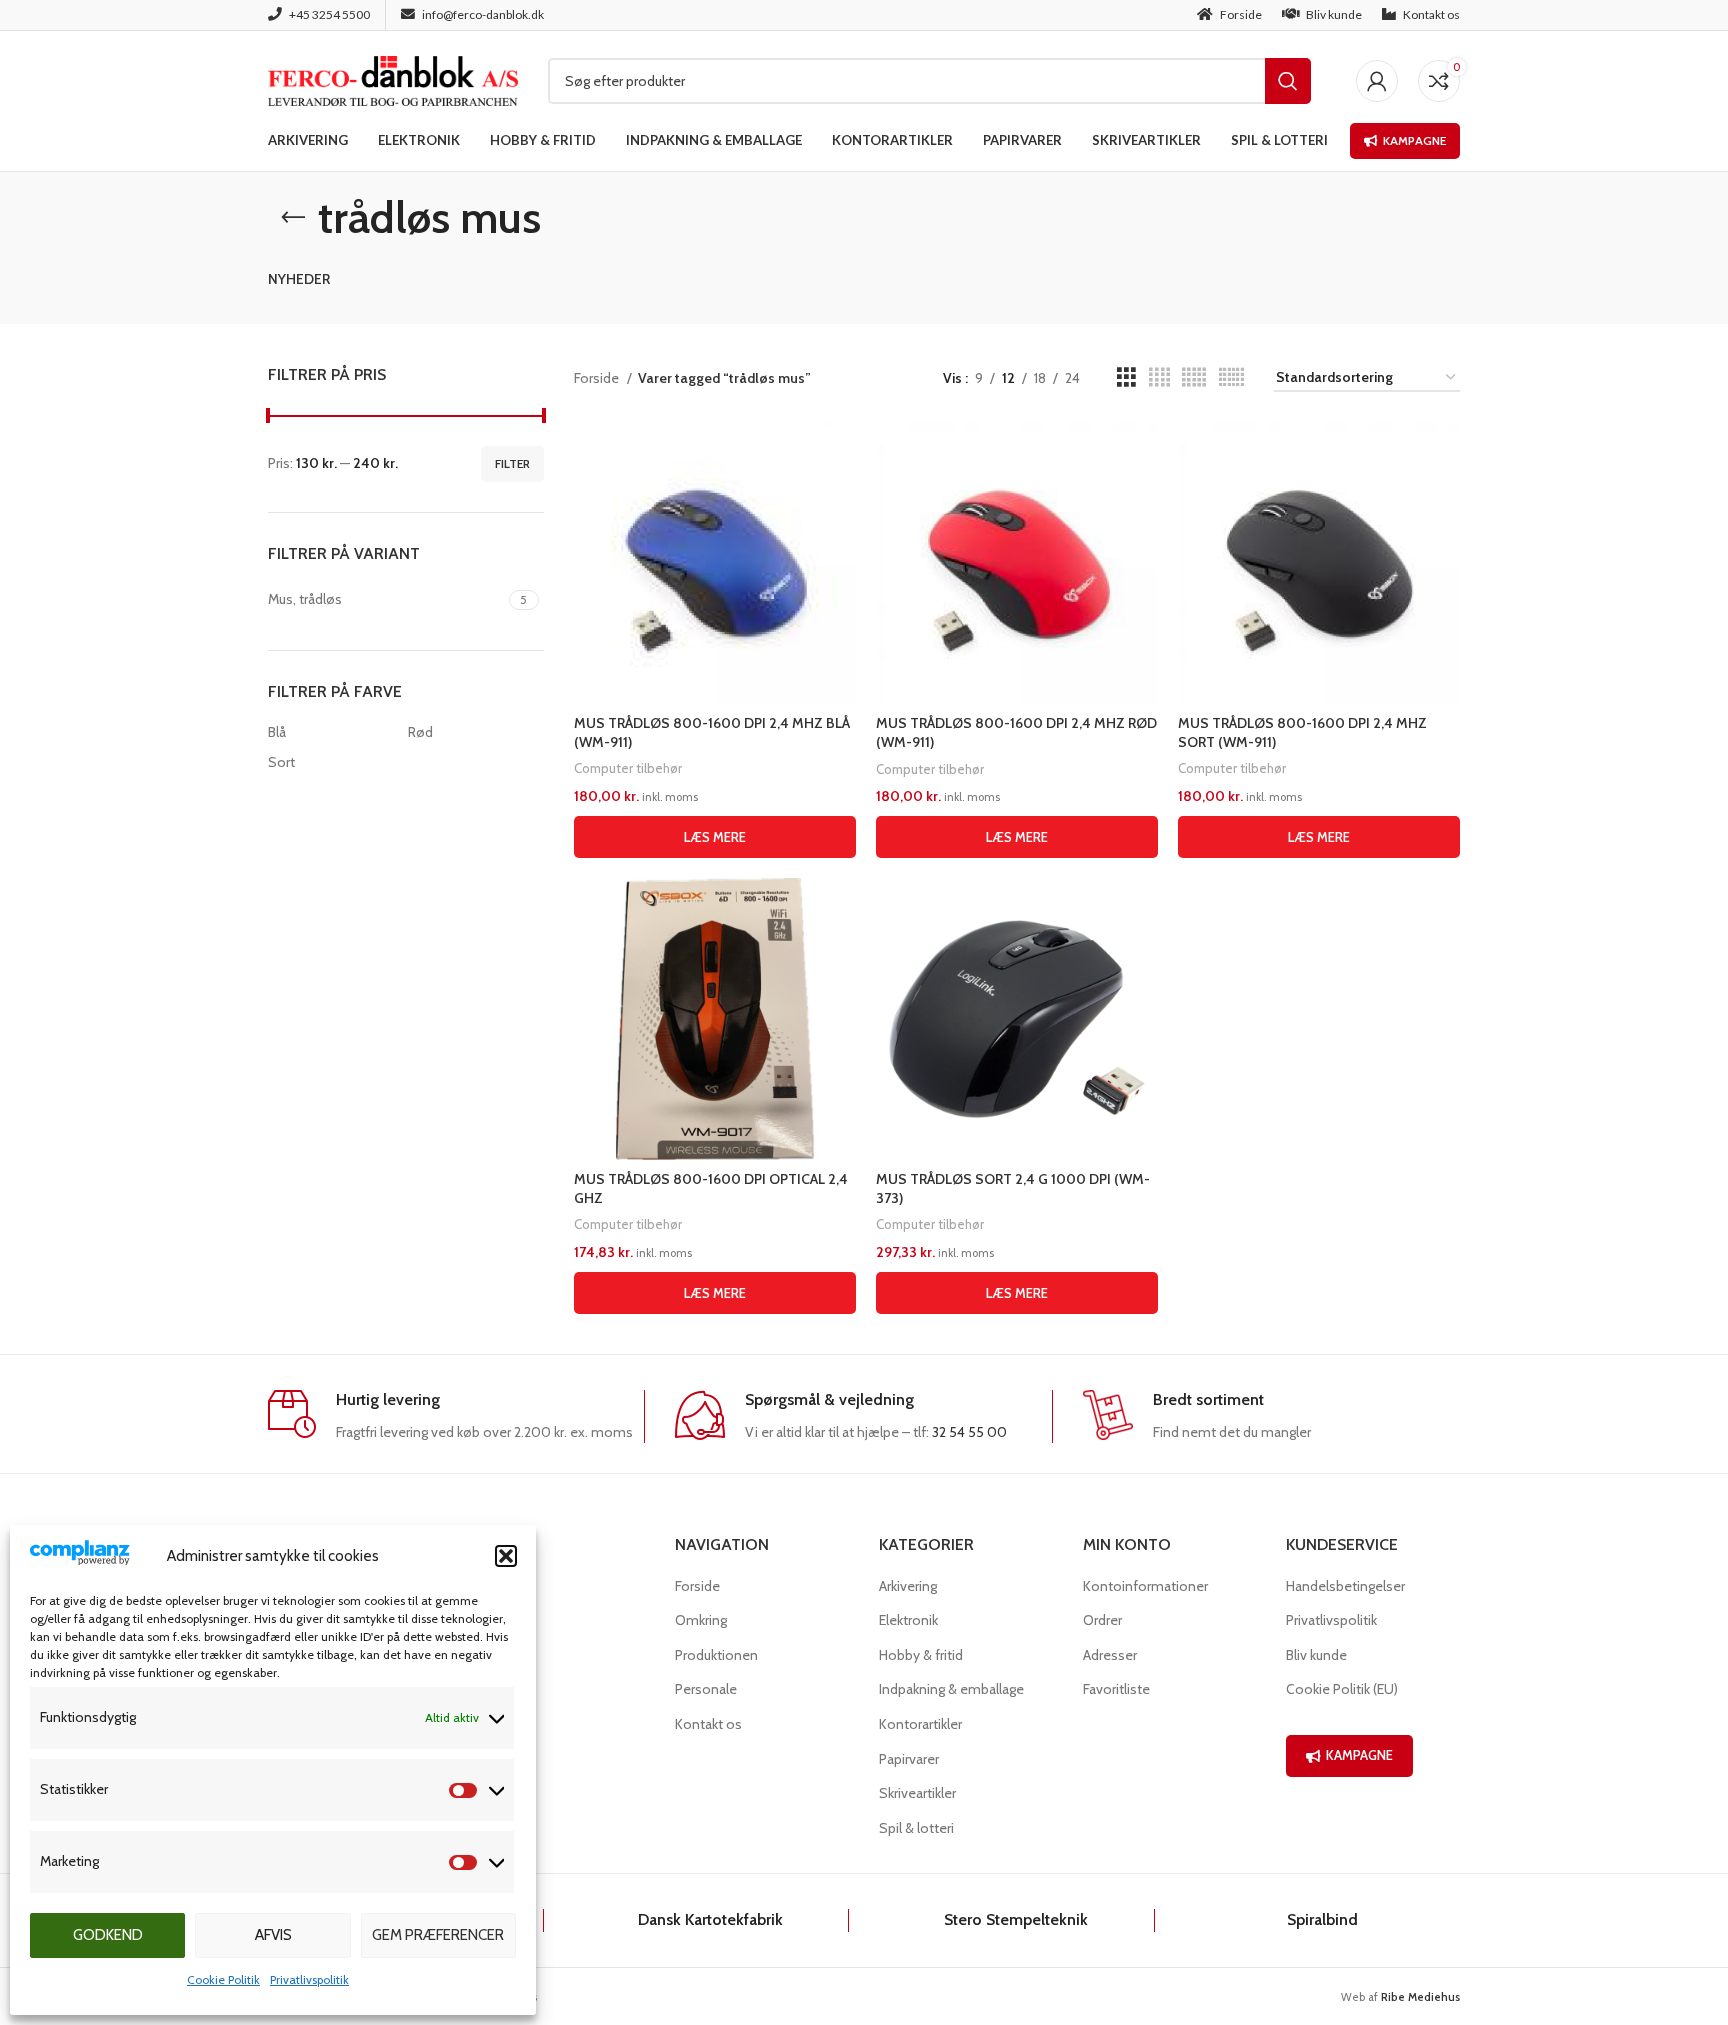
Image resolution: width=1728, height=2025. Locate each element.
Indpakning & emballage (951, 1689)
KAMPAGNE (1359, 1755)
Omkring (701, 1620)
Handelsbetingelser (1345, 1586)
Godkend (108, 1935)
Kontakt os (708, 1724)
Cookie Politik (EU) (1342, 1689)
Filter (512, 463)
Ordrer (1102, 1620)
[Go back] (293, 218)
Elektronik (908, 1620)
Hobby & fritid (921, 1655)
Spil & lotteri (916, 1828)
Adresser (1110, 1655)
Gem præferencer (438, 1935)
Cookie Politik (223, 1979)
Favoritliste (1116, 1689)
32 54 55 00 (969, 1432)
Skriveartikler (917, 1793)
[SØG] (1288, 81)
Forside (598, 378)
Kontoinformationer (1145, 1586)
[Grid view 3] (1126, 377)
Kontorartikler (920, 1724)
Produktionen (716, 1655)
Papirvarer (909, 1759)
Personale (706, 1689)
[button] (506, 1556)
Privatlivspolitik (309, 1979)
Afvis (273, 1935)
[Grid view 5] (1194, 377)
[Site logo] (393, 79)
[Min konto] (1377, 81)
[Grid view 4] (1159, 377)
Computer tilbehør (628, 768)
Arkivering (908, 1586)
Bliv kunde (1316, 1655)
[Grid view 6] (1231, 377)
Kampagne (1414, 140)
